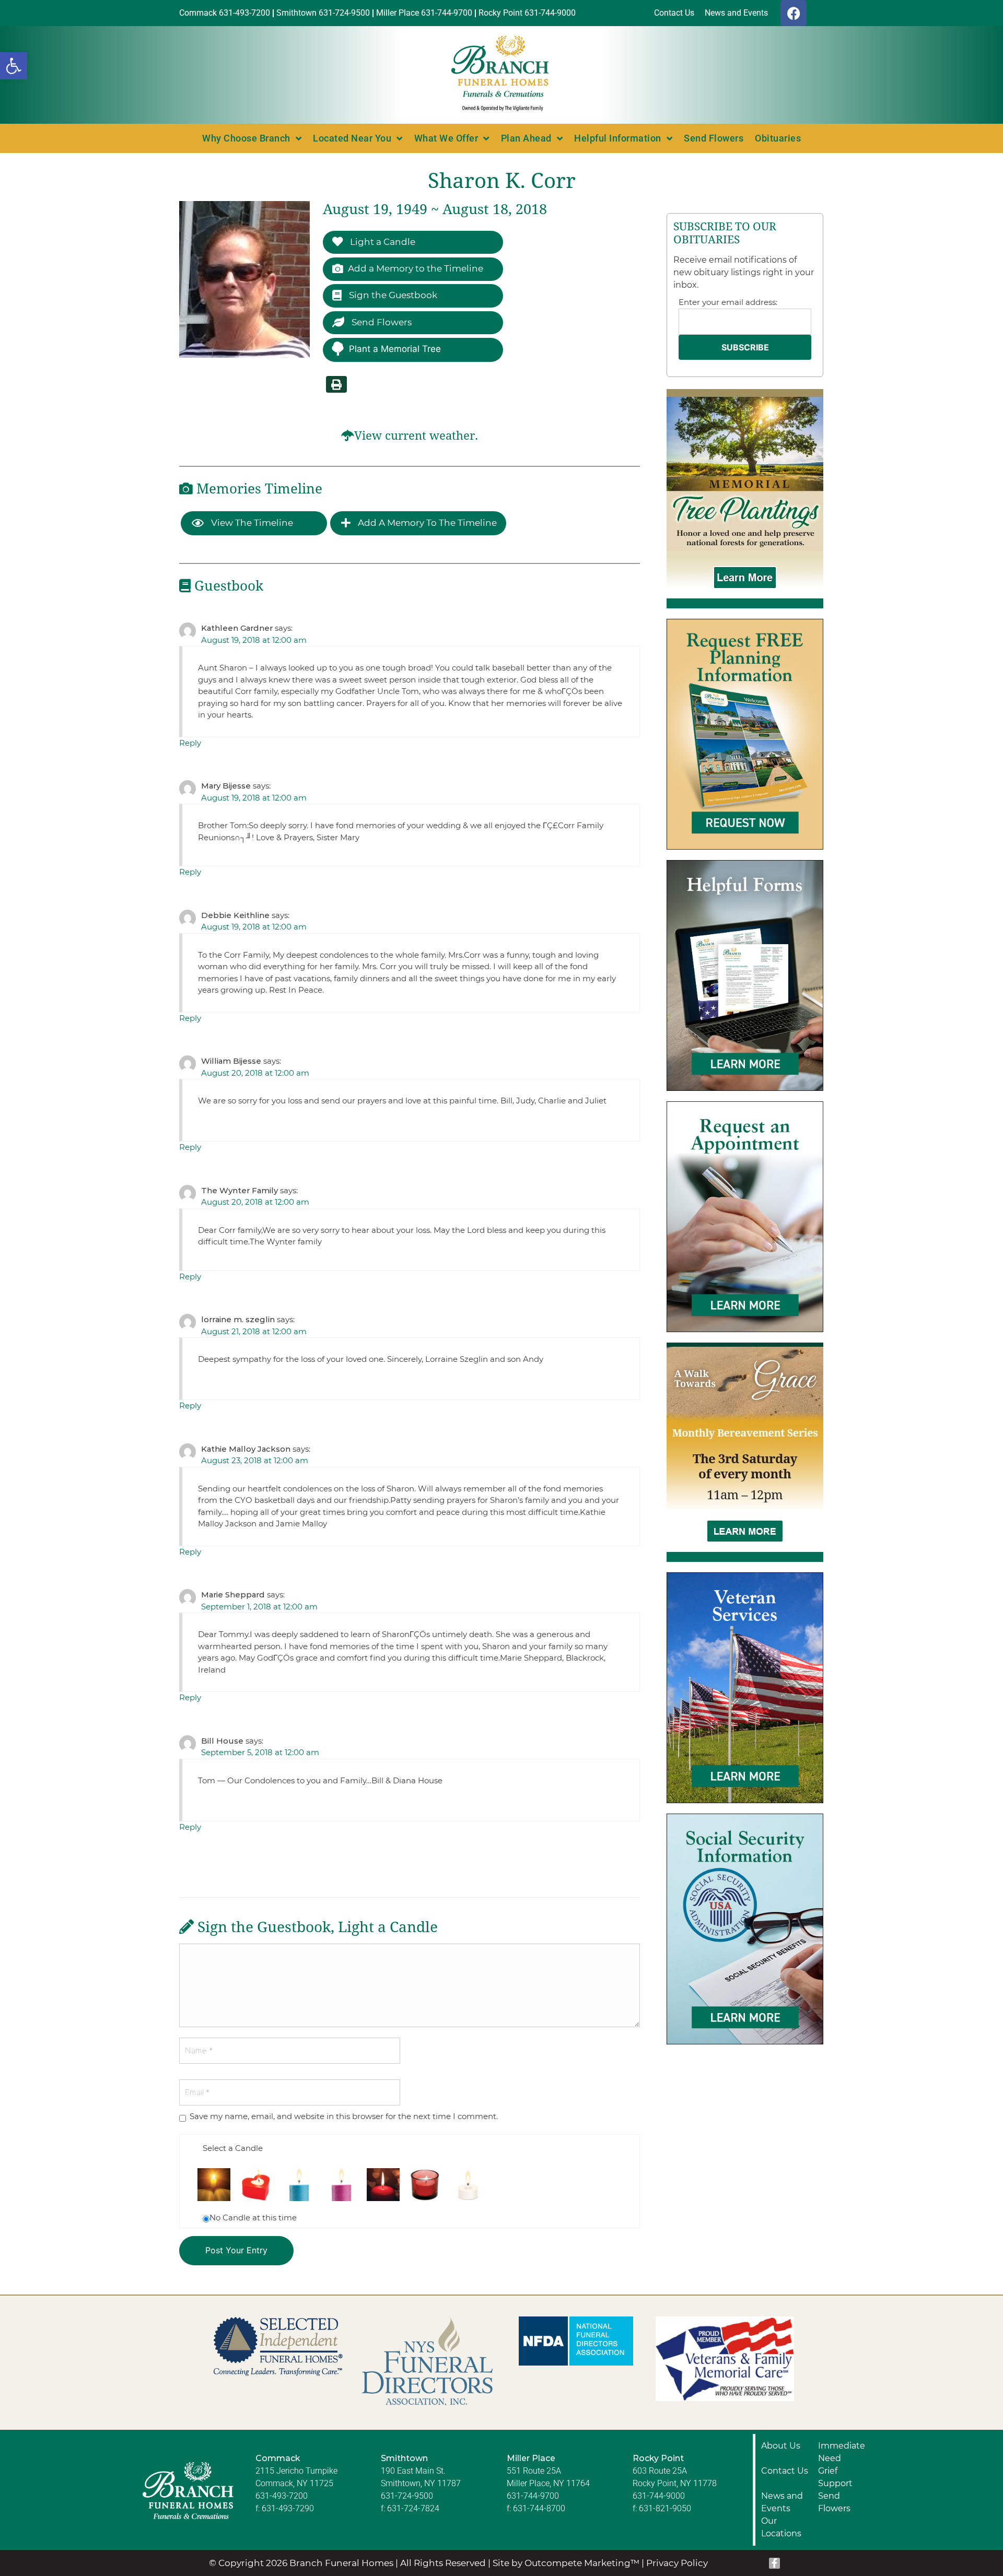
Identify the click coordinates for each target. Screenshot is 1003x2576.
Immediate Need (842, 2452)
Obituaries (778, 138)
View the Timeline (251, 523)
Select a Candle (233, 2148)
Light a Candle (382, 242)
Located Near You (352, 138)
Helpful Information (618, 138)
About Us (781, 2446)
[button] (14, 66)
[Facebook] (794, 13)
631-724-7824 (413, 2508)
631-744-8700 (539, 2508)
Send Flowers (714, 138)
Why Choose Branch (246, 138)
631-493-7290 (288, 2508)
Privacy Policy (677, 2563)
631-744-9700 (533, 2496)
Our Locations (781, 2527)
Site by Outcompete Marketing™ (566, 2563)
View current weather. (416, 436)
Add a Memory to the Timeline (416, 268)
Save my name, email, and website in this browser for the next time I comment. (344, 2116)
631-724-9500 (407, 2496)
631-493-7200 (282, 2496)
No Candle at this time (253, 2218)
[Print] (336, 384)
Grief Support (835, 2477)
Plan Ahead (526, 138)
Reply (190, 743)
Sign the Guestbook (392, 295)
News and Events (782, 2502)
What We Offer (446, 138)
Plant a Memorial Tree (395, 349)
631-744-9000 (659, 2496)
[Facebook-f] (775, 2563)
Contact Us (785, 2471)
